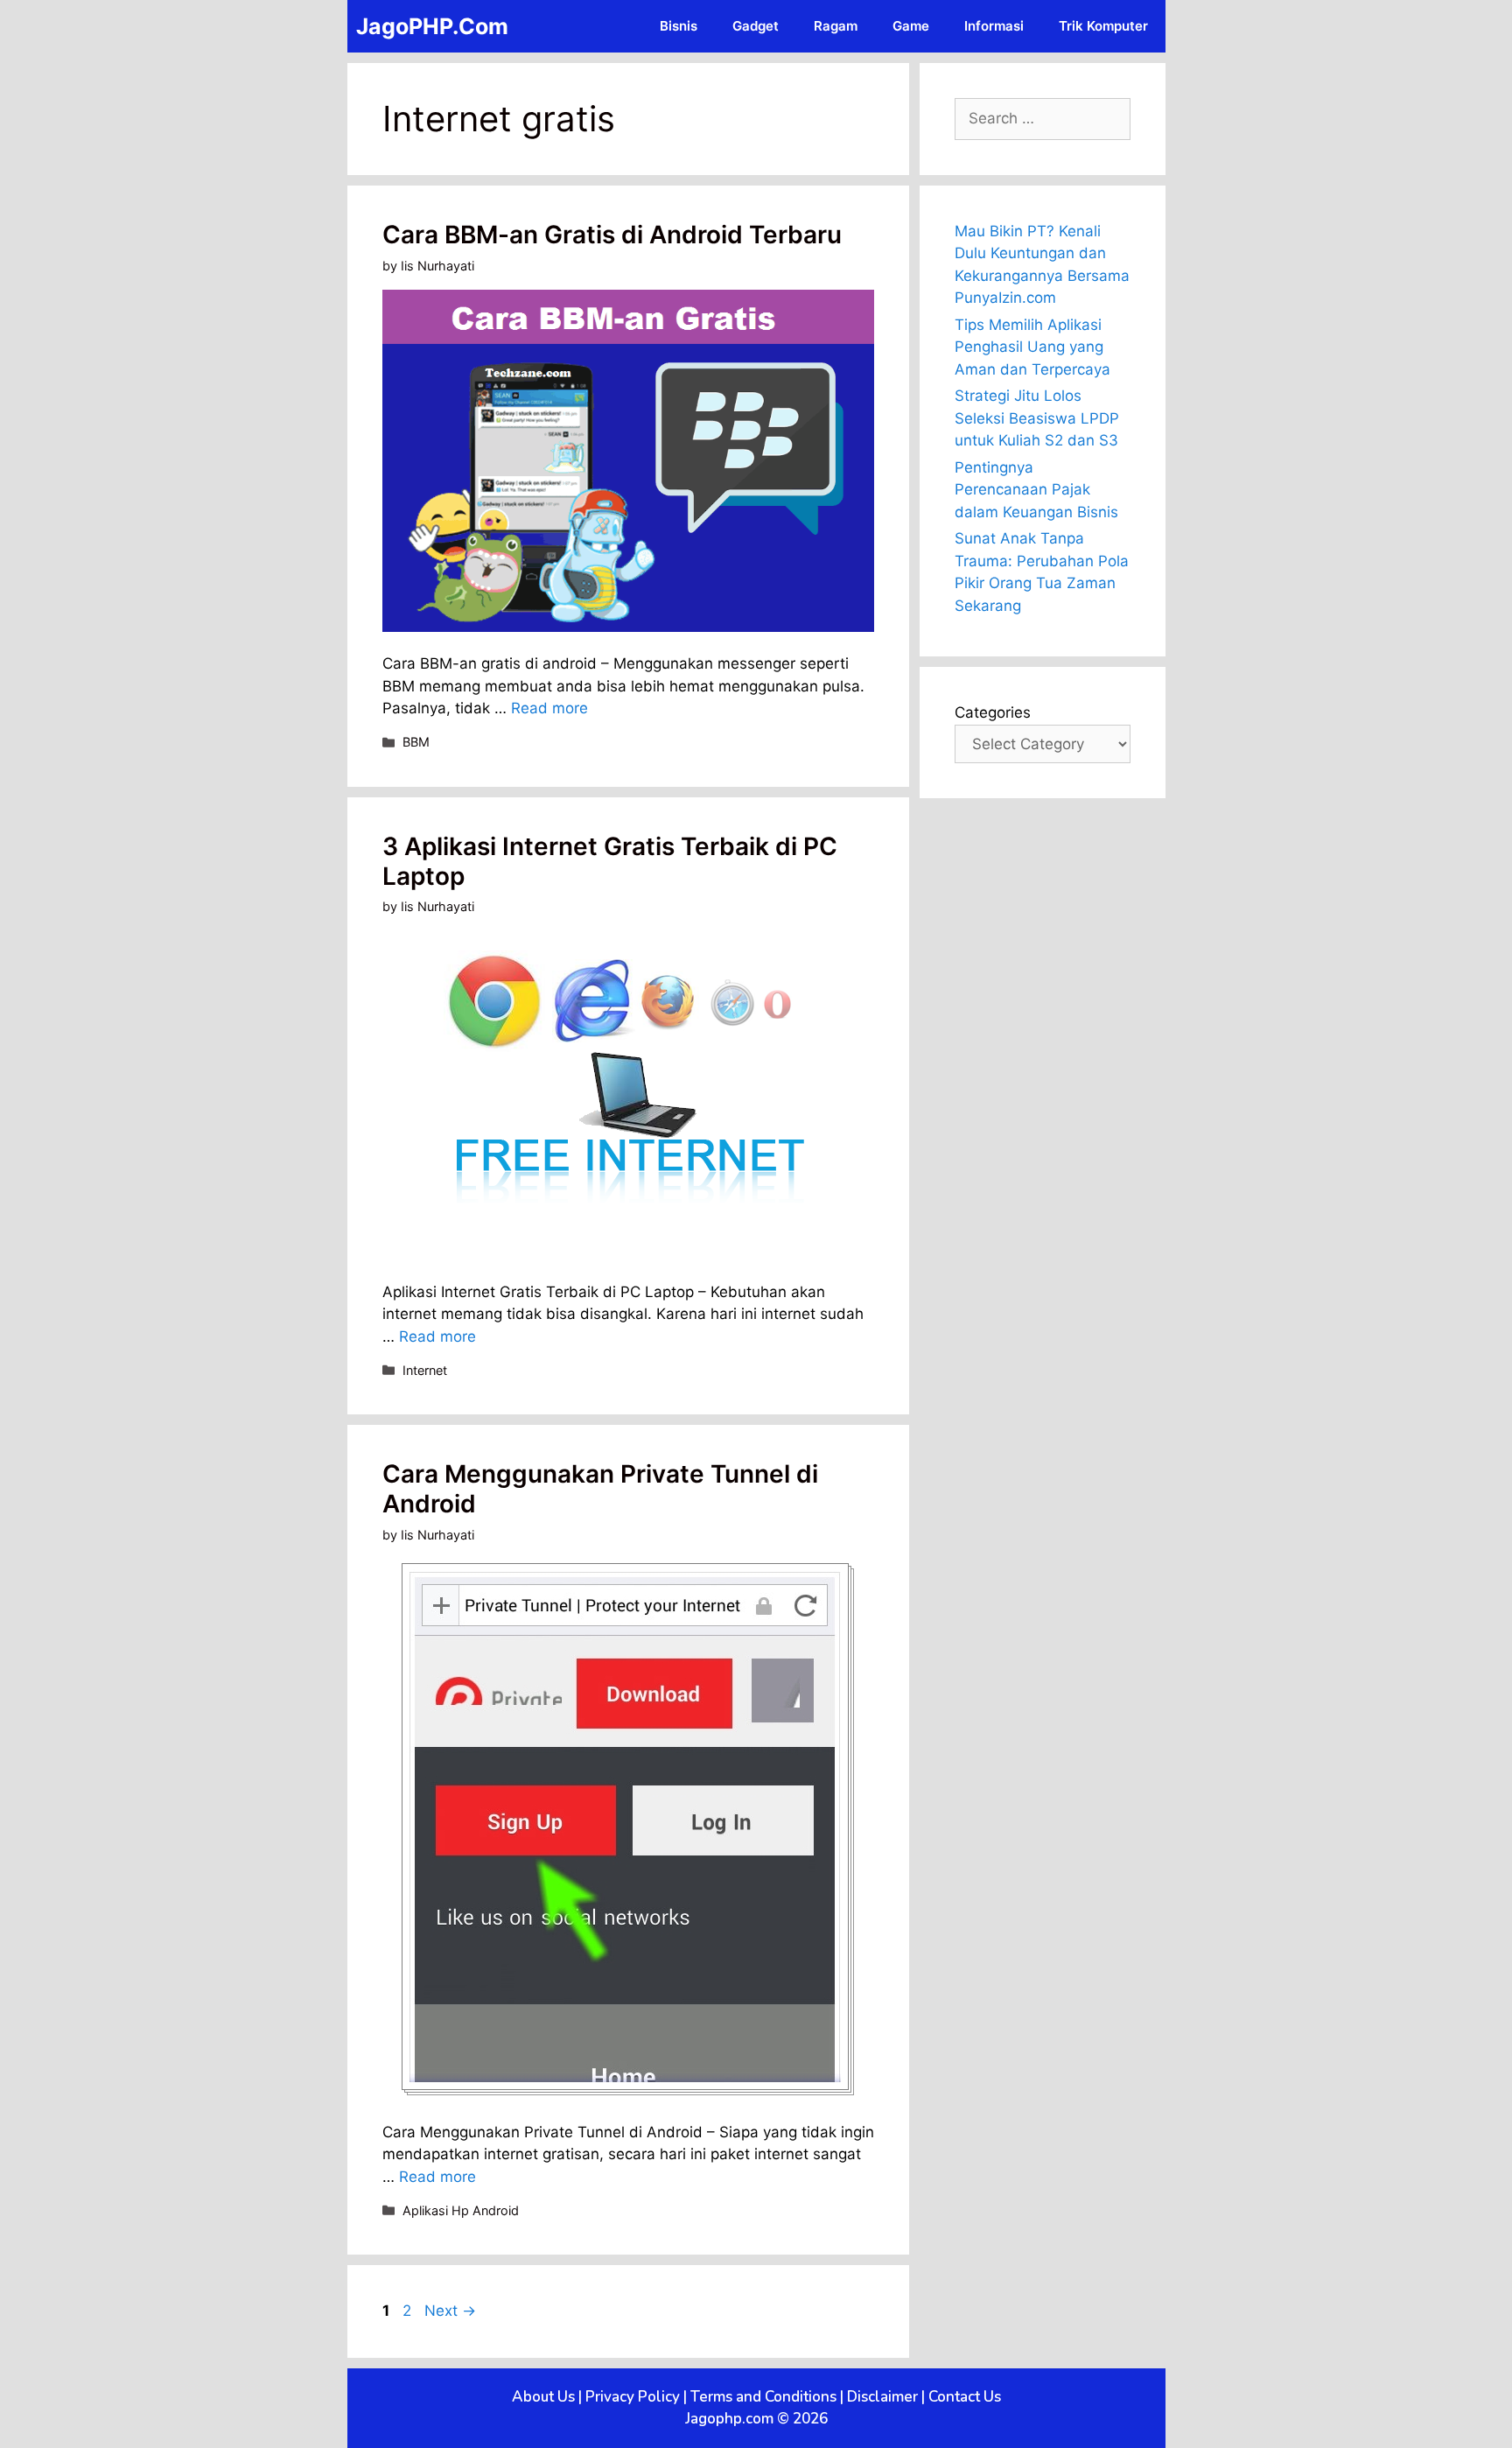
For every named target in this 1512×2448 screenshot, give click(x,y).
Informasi (994, 26)
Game (911, 26)
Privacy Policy (633, 2397)
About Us (543, 2397)
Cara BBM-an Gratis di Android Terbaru (612, 235)
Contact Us (965, 2397)
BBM (416, 742)
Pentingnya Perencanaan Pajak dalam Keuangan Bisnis (1036, 490)
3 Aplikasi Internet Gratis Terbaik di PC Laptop (610, 861)
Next (450, 2311)
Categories (993, 712)
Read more (549, 708)
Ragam (836, 26)
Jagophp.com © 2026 (756, 2419)
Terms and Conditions (763, 2397)
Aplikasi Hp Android (461, 2210)
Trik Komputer (1103, 26)
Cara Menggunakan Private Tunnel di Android (600, 1489)
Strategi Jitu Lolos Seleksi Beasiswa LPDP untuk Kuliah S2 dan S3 (1037, 418)
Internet (425, 1370)
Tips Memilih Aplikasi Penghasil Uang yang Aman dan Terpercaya (1032, 347)
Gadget (756, 26)
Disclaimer (882, 2397)
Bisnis (679, 26)
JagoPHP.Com (432, 26)
